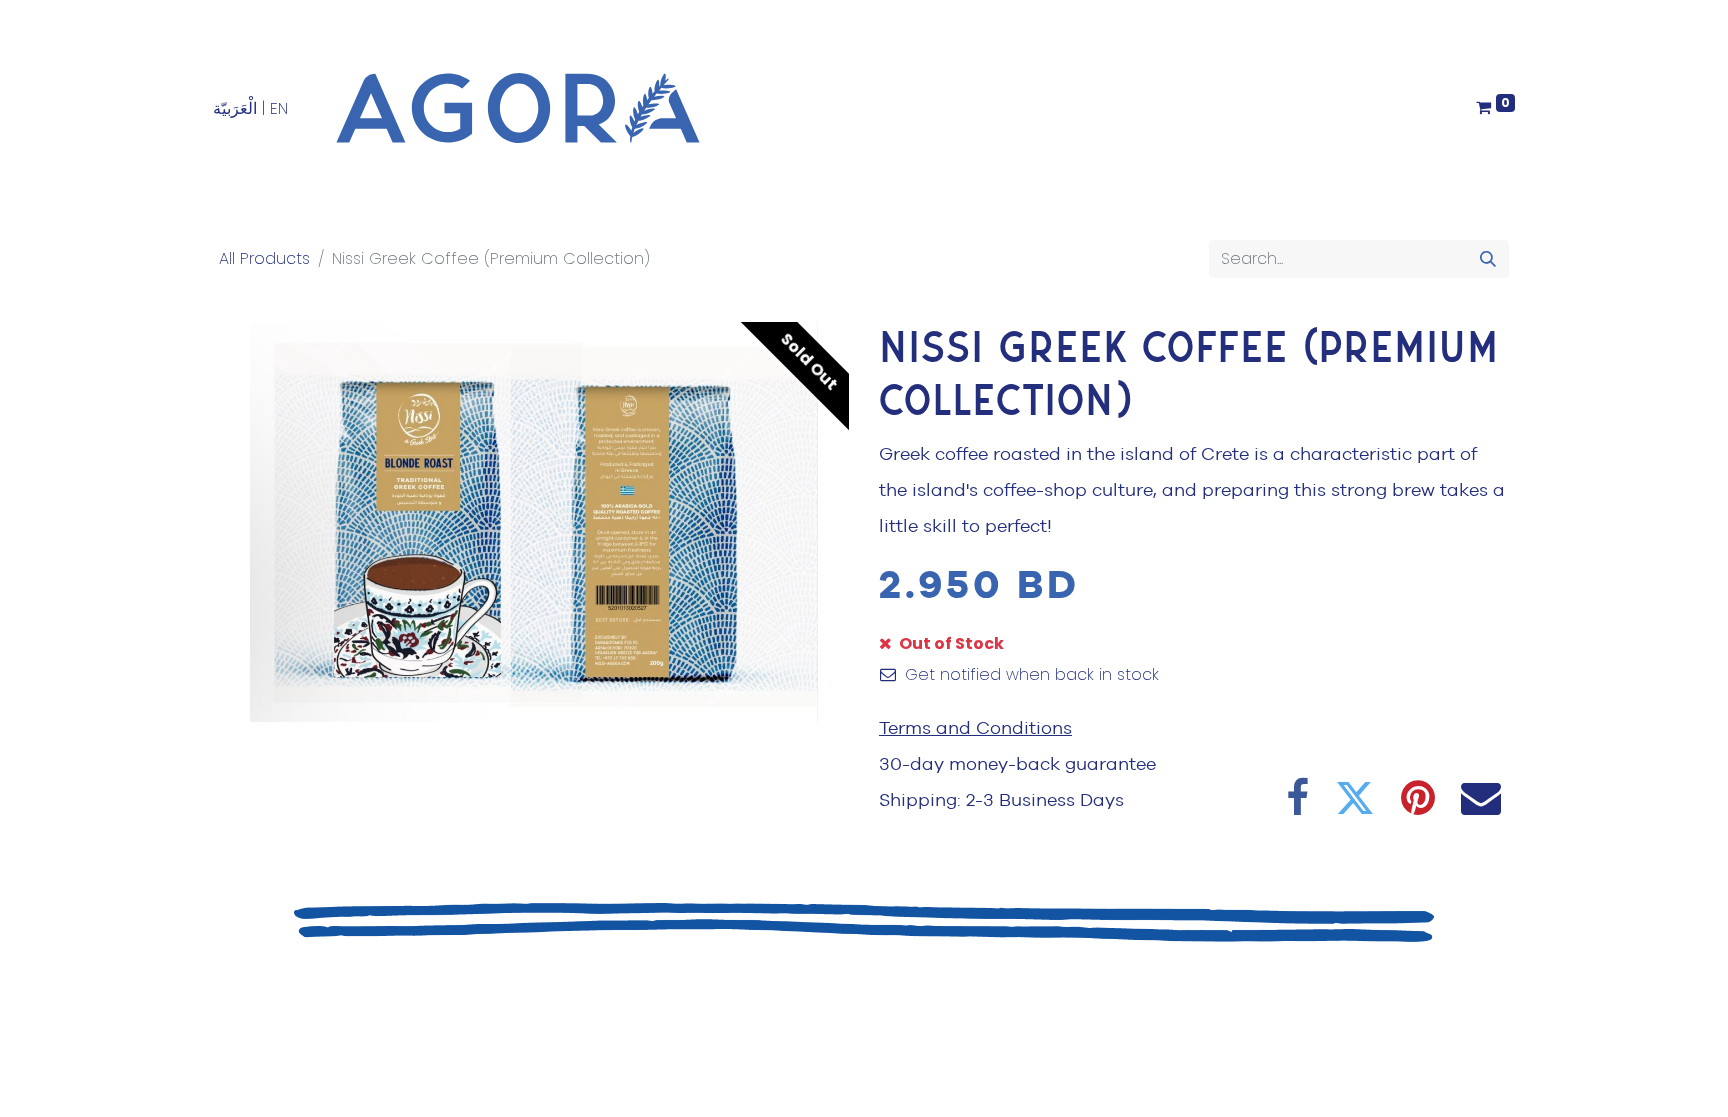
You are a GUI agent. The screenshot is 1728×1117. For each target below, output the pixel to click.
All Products (264, 258)
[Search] (1488, 259)
